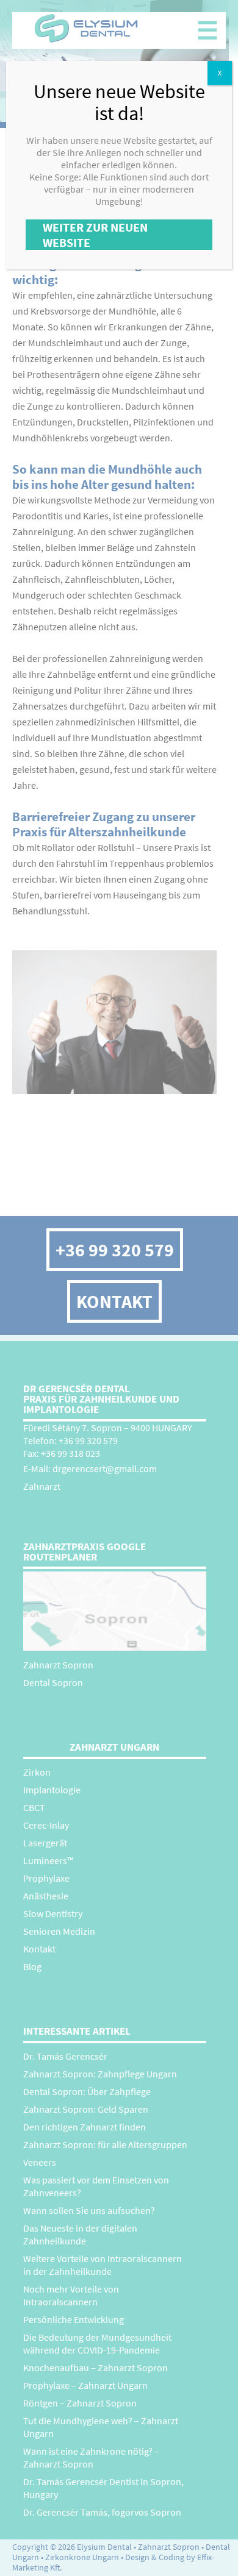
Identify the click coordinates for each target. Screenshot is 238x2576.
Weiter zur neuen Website (95, 235)
